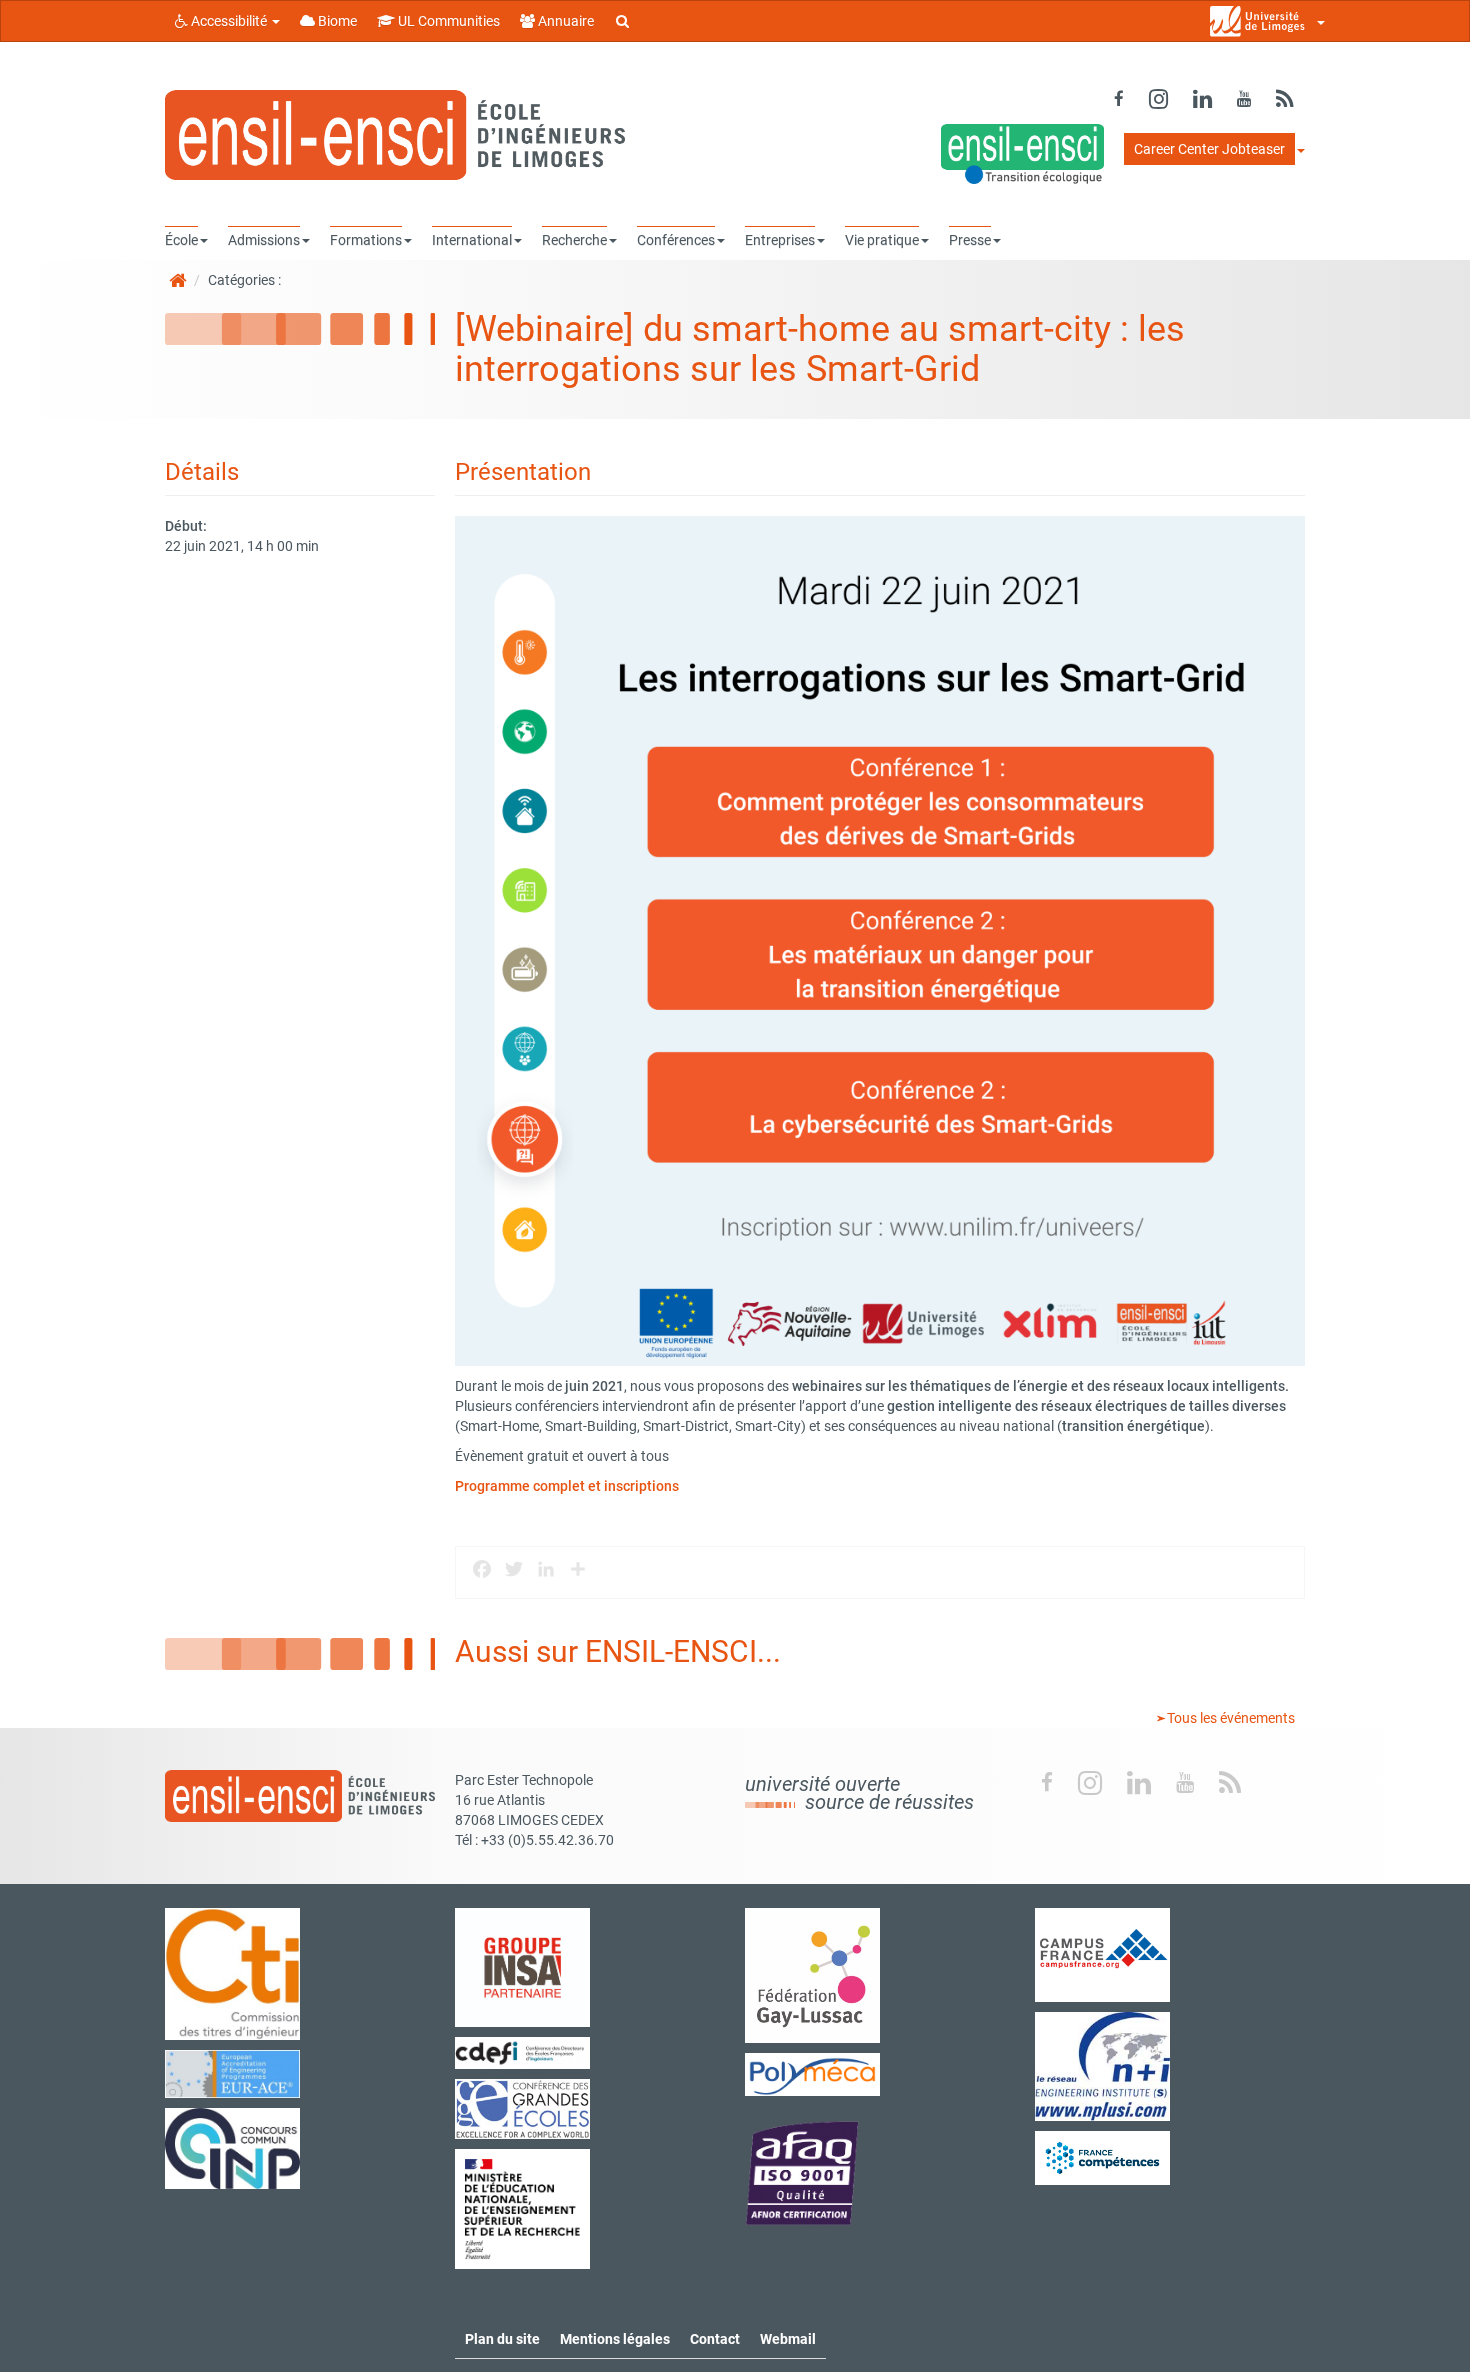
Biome (336, 21)
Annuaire (564, 21)
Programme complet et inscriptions (567, 1486)
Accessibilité (229, 21)
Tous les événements (1229, 1718)
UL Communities (447, 21)
